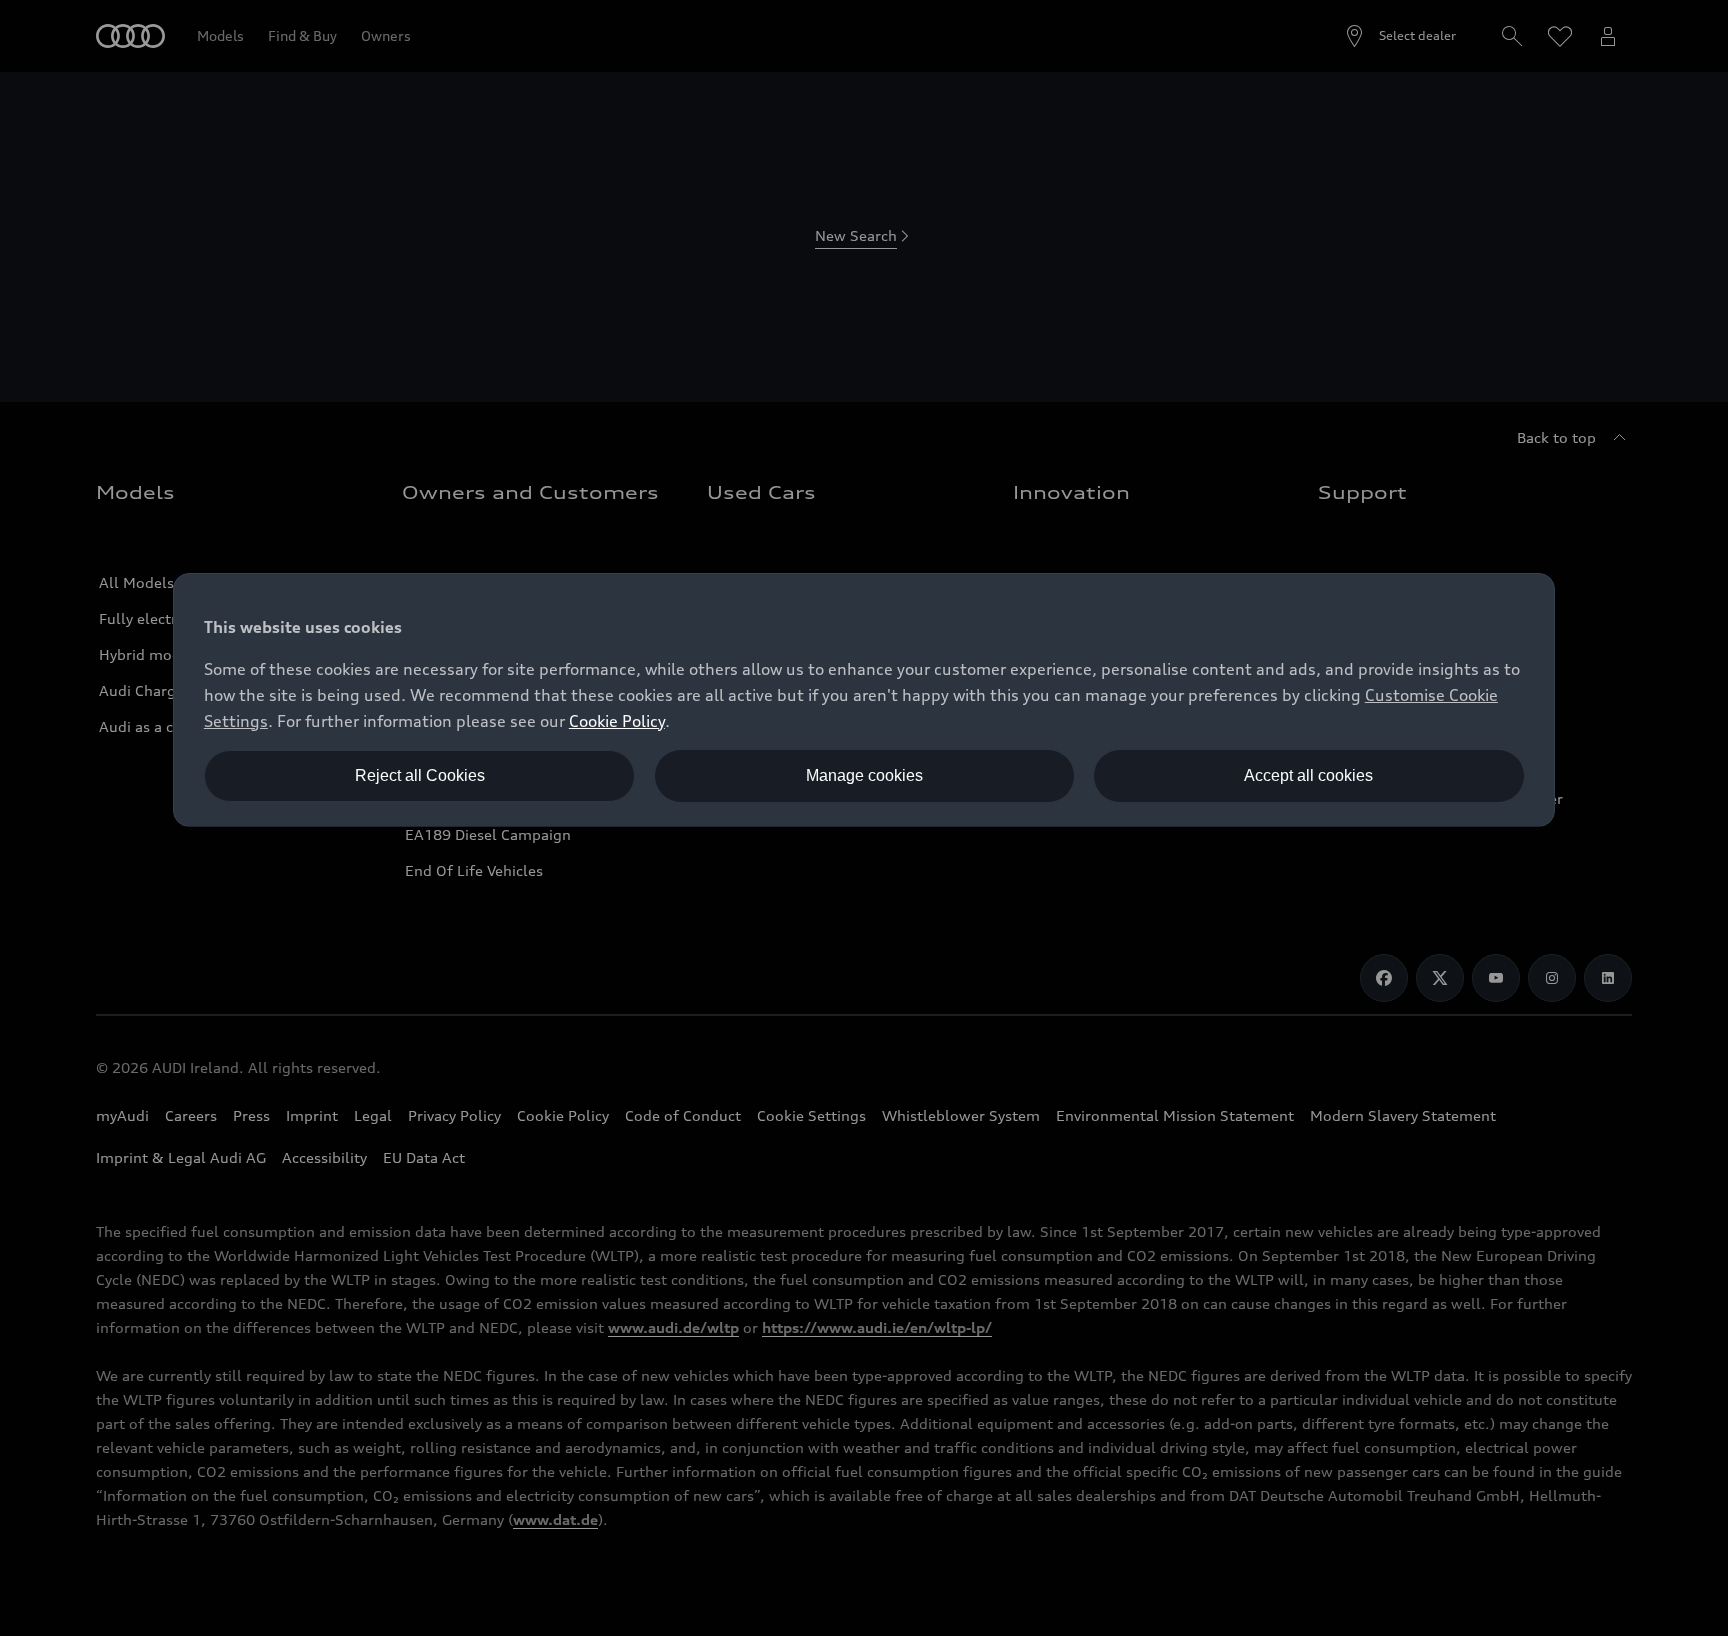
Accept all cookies (1308, 775)
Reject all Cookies (420, 775)
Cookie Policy (617, 721)
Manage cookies (864, 775)
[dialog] (864, 700)
